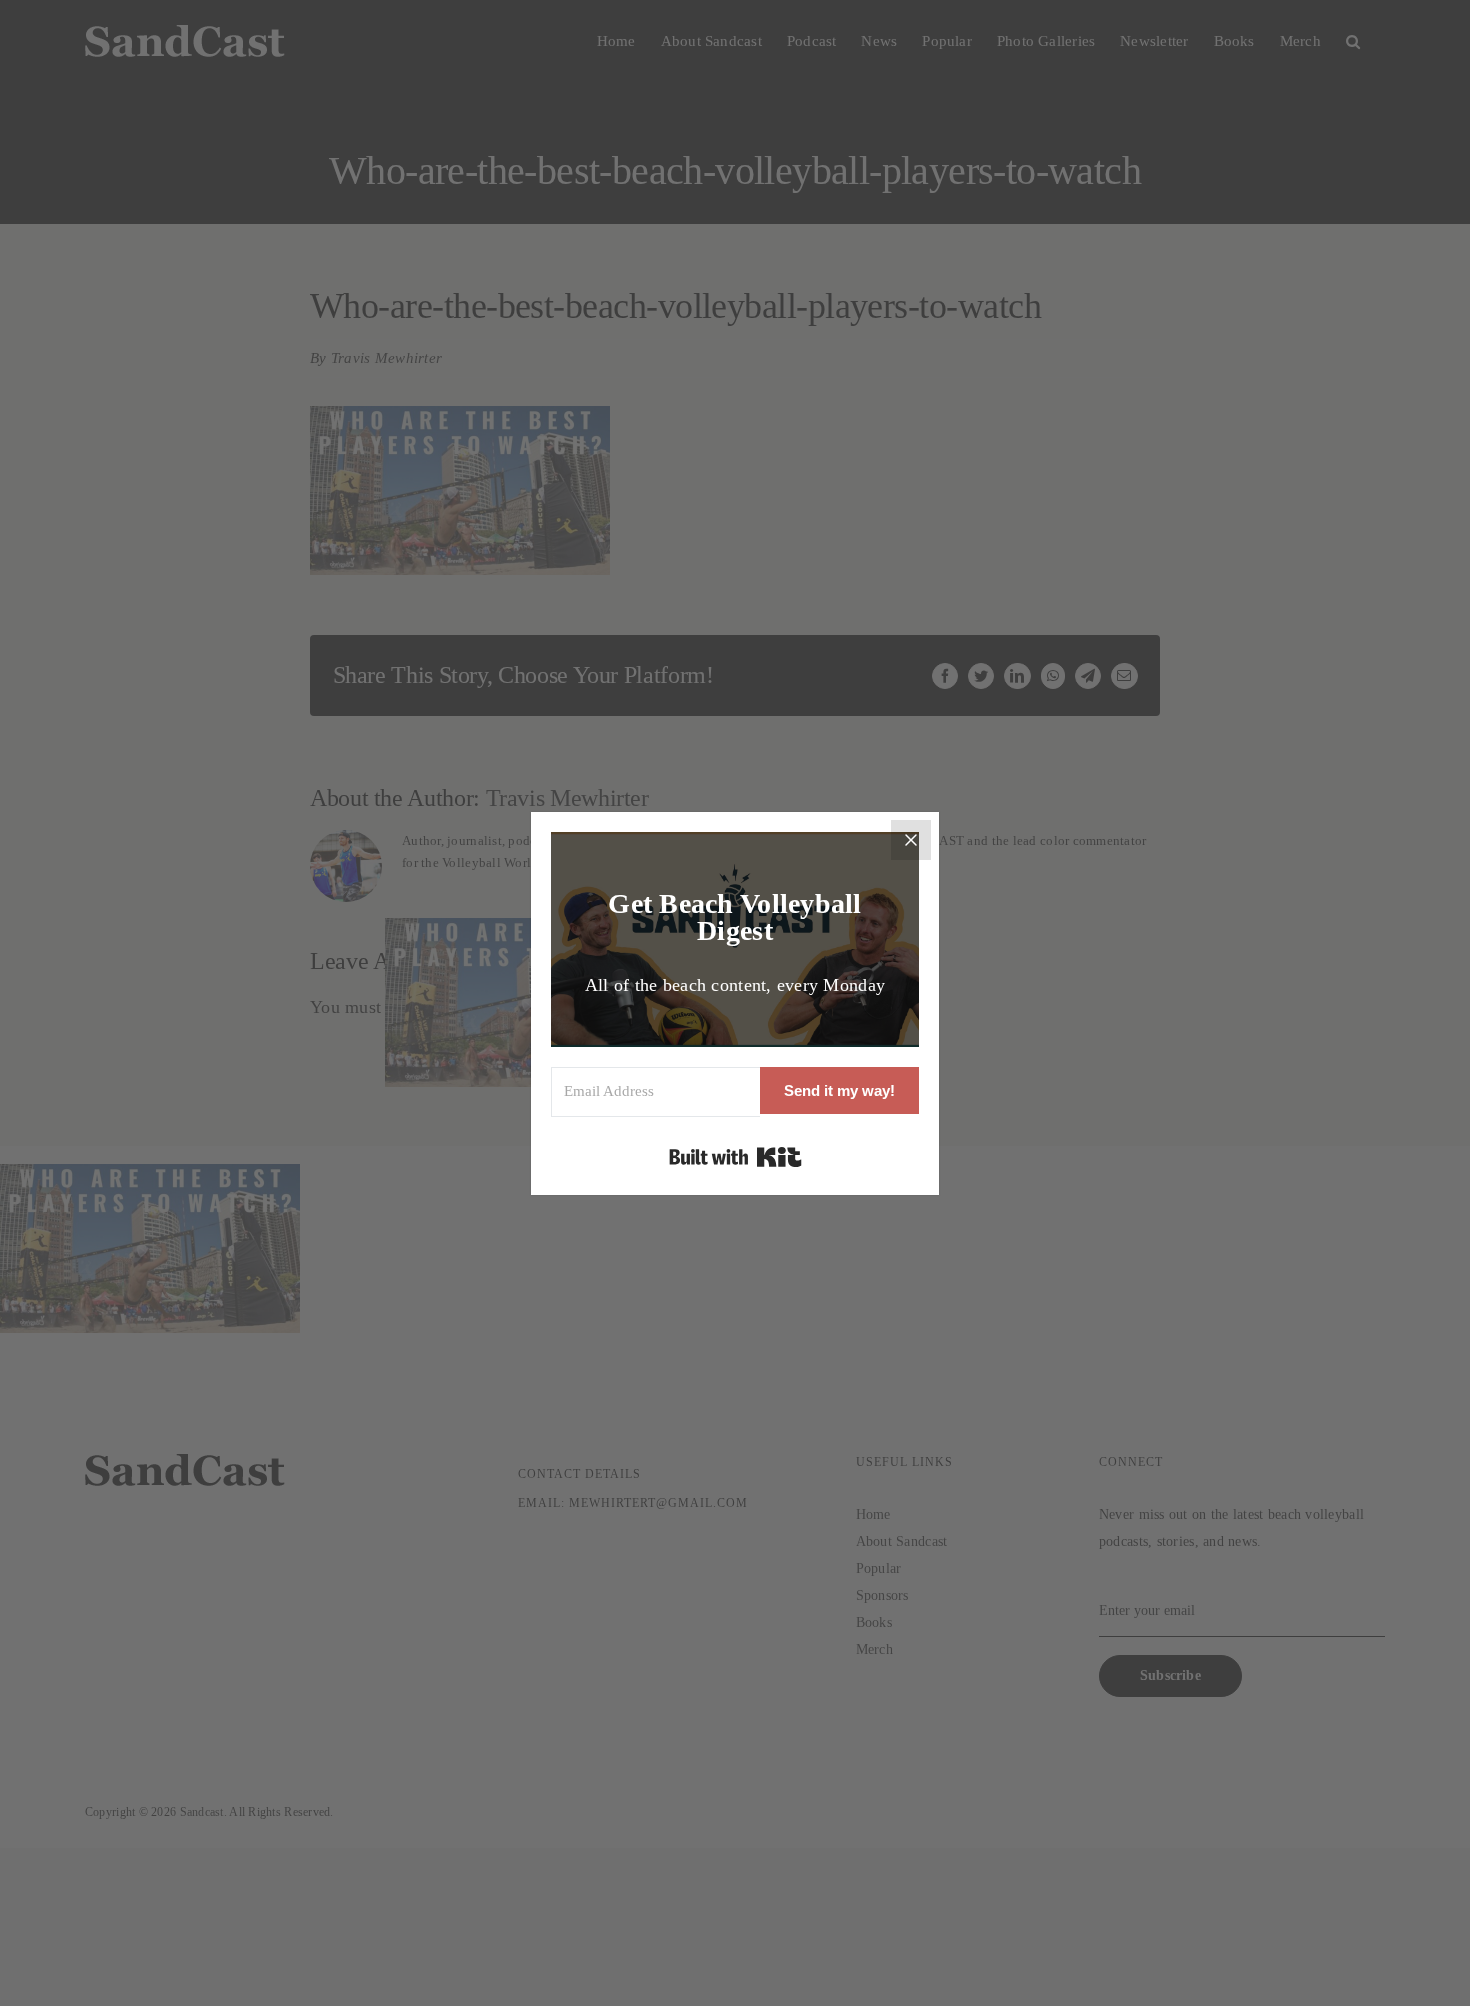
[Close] (911, 840)
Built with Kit (735, 1157)
